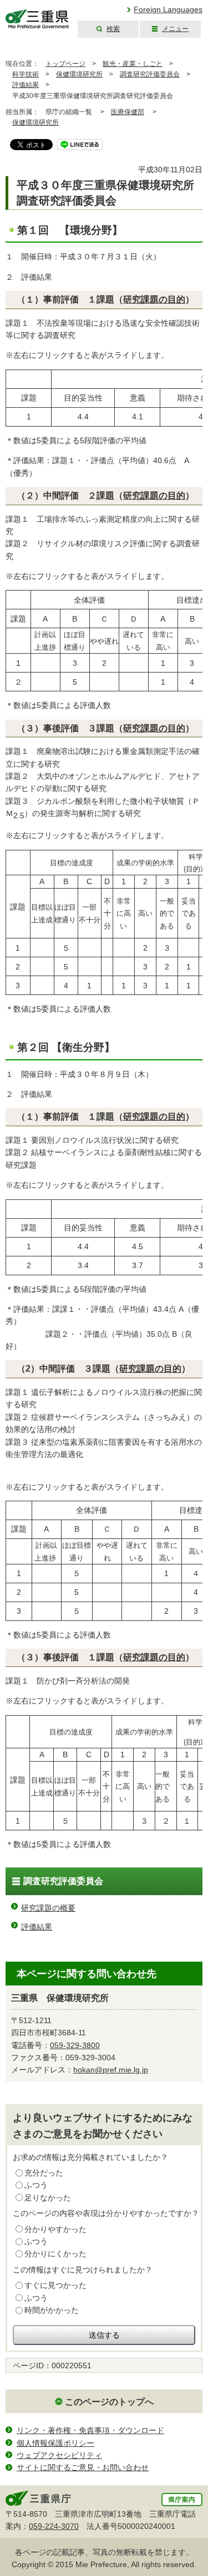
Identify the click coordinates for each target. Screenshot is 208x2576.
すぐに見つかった (55, 2285)
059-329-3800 (75, 2045)
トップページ (65, 64)
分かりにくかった (55, 2254)
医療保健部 (128, 112)
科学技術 (26, 74)
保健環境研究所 (79, 74)
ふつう (36, 2185)
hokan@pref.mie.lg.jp (111, 2070)
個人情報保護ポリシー (55, 2443)
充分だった (44, 2173)
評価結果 (26, 85)
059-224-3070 (54, 2526)
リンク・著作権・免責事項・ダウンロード (90, 2430)
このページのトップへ (109, 2402)
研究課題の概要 (48, 1908)
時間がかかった (52, 2310)
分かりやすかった (55, 2229)
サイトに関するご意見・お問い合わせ (83, 2467)
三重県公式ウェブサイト (37, 19)
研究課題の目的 (154, 299)
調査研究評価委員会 (150, 74)
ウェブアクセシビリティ (59, 2455)
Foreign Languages (168, 9)
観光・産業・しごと (133, 64)
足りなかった (48, 2198)
